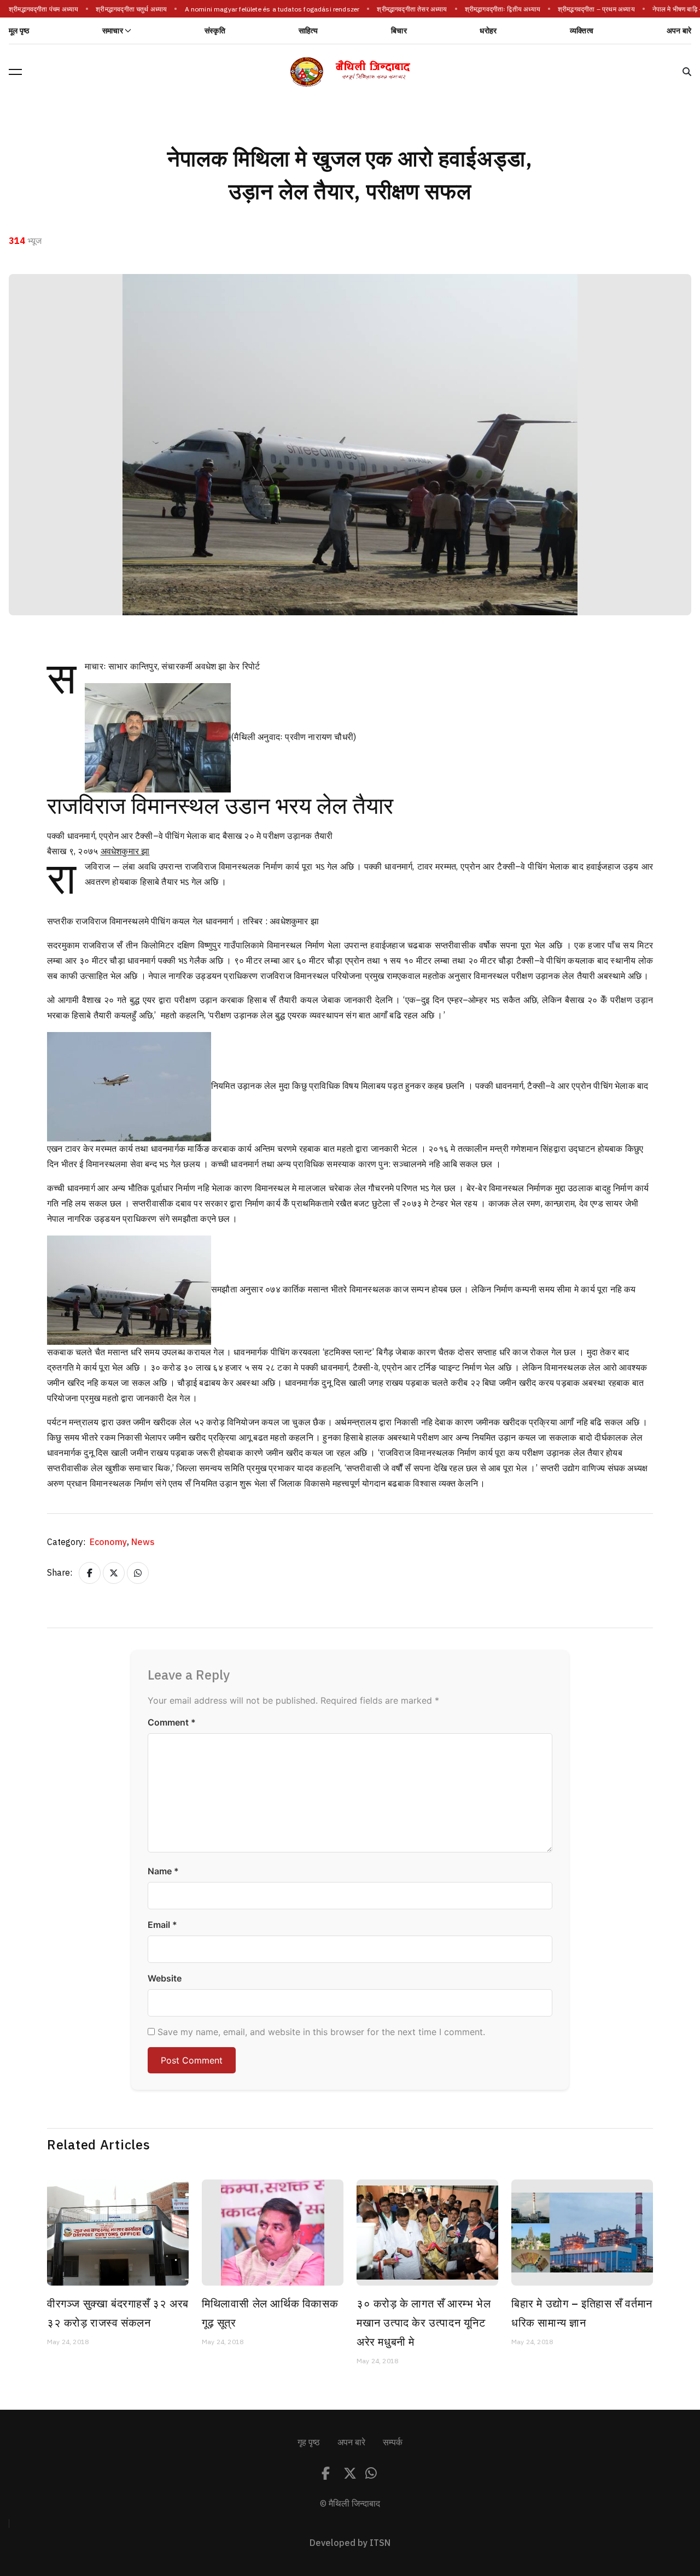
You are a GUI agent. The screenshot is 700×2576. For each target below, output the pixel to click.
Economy (109, 1542)
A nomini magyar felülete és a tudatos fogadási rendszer (259, 9)
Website (165, 1978)
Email (162, 1925)
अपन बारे (679, 31)
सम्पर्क (393, 2443)
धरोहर (488, 31)
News (143, 1542)
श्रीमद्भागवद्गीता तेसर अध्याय (399, 9)
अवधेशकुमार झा (125, 852)
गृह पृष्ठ (309, 2443)
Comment (172, 1722)
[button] (15, 72)
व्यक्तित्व (582, 31)
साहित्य (308, 31)
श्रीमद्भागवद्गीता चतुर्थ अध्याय (118, 9)
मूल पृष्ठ (19, 31)
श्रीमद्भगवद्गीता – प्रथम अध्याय (583, 9)
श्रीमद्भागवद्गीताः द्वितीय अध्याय (489, 9)
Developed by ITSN (350, 2543)
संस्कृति (215, 31)
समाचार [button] (113, 31)
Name (163, 1871)
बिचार (399, 31)
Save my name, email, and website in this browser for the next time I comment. (321, 2032)
